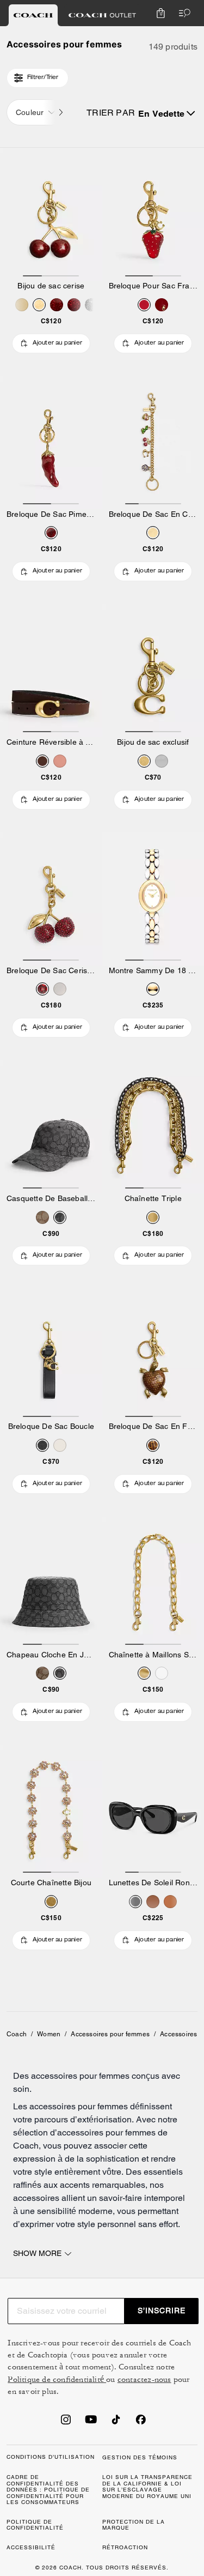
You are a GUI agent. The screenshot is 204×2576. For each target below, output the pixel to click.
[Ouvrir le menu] (182, 13)
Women (49, 2034)
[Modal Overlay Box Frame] (102, 2457)
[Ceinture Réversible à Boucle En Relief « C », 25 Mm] (51, 671)
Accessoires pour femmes (110, 2034)
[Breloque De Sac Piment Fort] (51, 443)
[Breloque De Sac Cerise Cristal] (51, 899)
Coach (17, 2034)
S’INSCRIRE (162, 2310)
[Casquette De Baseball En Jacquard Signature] (51, 1127)
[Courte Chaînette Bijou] (51, 1811)
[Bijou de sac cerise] (51, 214)
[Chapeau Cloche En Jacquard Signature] (51, 1583)
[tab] (33, 15)
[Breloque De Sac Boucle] (51, 1355)
